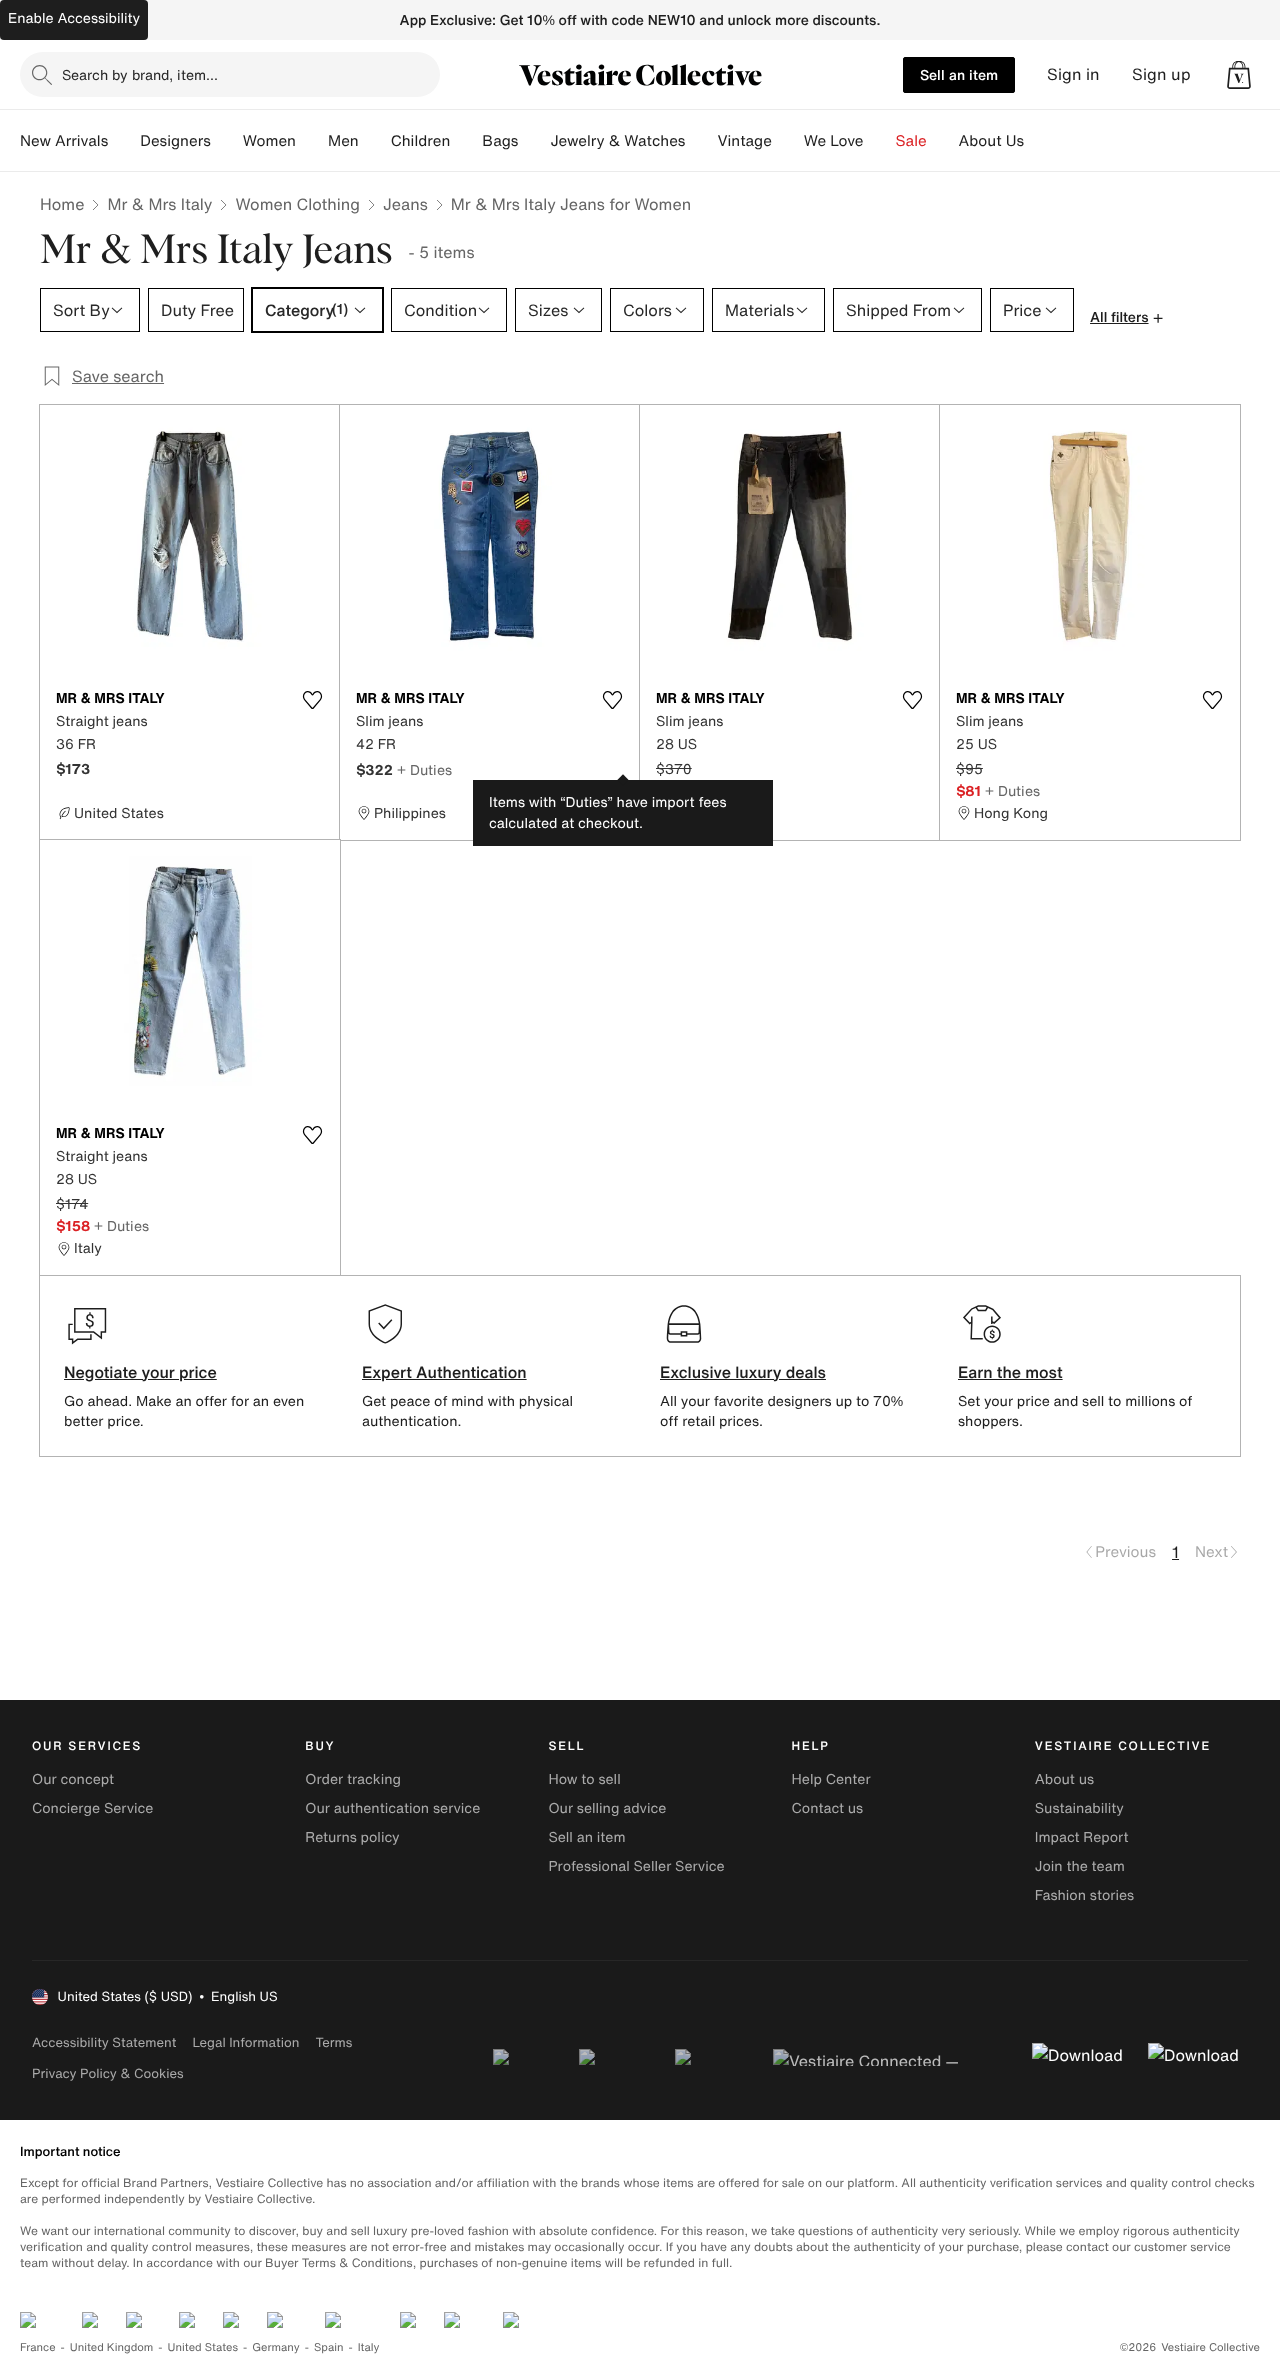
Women (269, 141)
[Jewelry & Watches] (701, 141)
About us (1064, 1779)
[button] (1239, 75)
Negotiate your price (140, 1372)
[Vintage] (788, 141)
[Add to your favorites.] (312, 700)
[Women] (312, 141)
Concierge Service (92, 1808)
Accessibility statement (104, 2042)
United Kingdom (112, 2347)
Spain (329, 2347)
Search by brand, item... (140, 74)
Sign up (1161, 74)
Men (343, 141)
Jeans (405, 204)
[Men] (375, 141)
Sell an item (959, 74)
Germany (276, 2347)
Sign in (1073, 74)
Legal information (245, 2042)
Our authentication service (392, 1808)
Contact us (828, 1808)
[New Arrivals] (124, 141)
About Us (991, 141)
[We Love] (880, 141)
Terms (333, 2042)
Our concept (73, 1779)
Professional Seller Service (636, 1866)
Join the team (1080, 1866)
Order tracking (353, 1779)
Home (62, 204)
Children (421, 141)
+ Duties (424, 769)
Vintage (744, 141)
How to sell (584, 1779)
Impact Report (1082, 1837)
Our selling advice (607, 1808)
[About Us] (1040, 141)
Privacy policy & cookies (108, 2073)
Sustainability (1079, 1808)
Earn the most (1010, 1372)
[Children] (466, 141)
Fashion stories (1084, 1895)
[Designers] (227, 141)
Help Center (831, 1779)
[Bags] (534, 141)
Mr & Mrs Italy (159, 204)
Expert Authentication (444, 1372)
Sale (911, 141)
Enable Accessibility (74, 18)
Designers (175, 141)
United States (203, 2347)
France (38, 2347)
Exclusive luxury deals (743, 1372)
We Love (834, 141)
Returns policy (352, 1837)
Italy (369, 2347)
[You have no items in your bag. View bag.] (1239, 75)
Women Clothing (297, 204)
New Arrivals (64, 141)
